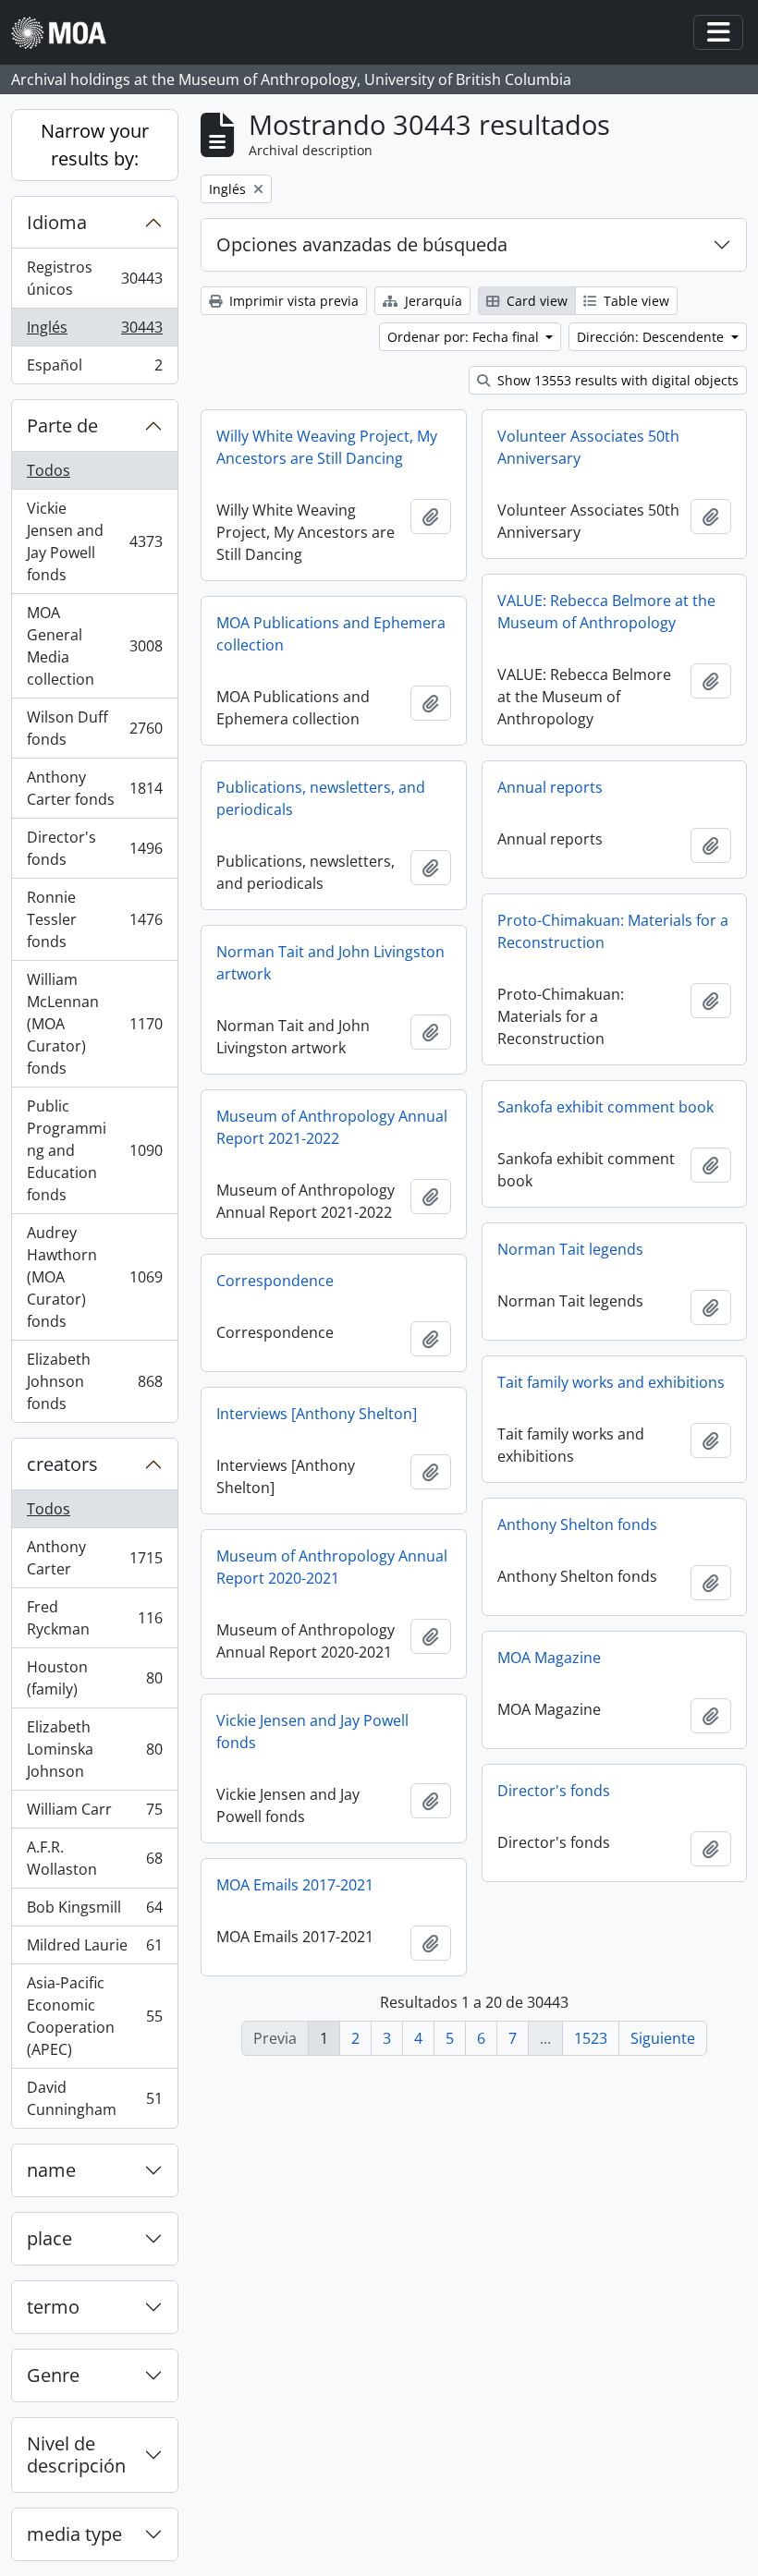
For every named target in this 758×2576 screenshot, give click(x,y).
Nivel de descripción (76, 2454)
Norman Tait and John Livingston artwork (330, 963)
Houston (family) (94, 1678)
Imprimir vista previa (292, 301)
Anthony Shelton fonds (577, 1525)
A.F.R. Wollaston (94, 1858)
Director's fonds (94, 848)
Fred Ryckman (94, 1618)
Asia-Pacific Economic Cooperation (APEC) (94, 2016)
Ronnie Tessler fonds (94, 919)
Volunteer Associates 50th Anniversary (588, 447)
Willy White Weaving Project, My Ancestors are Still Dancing (327, 447)
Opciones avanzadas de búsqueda (362, 244)
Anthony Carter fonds (94, 788)
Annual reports (550, 787)
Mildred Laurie (94, 1950)
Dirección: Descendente (652, 337)
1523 (591, 2038)
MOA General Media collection (94, 646)
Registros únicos (94, 278)
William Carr (94, 1814)
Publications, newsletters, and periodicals (321, 798)
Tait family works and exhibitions (611, 1382)
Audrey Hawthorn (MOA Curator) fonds (94, 1277)
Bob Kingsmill (94, 1912)
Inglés (94, 332)
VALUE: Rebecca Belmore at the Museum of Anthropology (606, 612)
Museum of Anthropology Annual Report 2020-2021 (332, 1567)
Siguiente (663, 2038)
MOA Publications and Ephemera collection (331, 634)
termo (53, 2307)
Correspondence (275, 1281)
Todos (49, 470)
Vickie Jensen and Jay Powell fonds (94, 541)
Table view (635, 301)
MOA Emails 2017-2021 (295, 1885)
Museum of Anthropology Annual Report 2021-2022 (332, 1127)
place (49, 2238)
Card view (535, 301)
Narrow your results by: (95, 145)
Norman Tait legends (570, 1249)
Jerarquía (432, 301)
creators (62, 1464)
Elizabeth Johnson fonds (94, 1381)
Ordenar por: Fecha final (465, 337)
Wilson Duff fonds (94, 728)
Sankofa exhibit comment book (605, 1107)
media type (74, 2534)
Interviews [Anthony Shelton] (317, 1414)
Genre (53, 2375)
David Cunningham (94, 2098)
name (51, 2170)
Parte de (62, 425)
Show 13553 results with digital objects (616, 380)
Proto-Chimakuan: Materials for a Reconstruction (613, 931)
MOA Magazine (549, 1658)
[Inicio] (66, 33)
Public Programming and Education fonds (94, 1150)
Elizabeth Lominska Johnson (94, 1749)
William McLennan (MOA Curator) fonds (94, 1024)
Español (94, 369)
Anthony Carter (94, 1558)
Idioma (57, 222)
